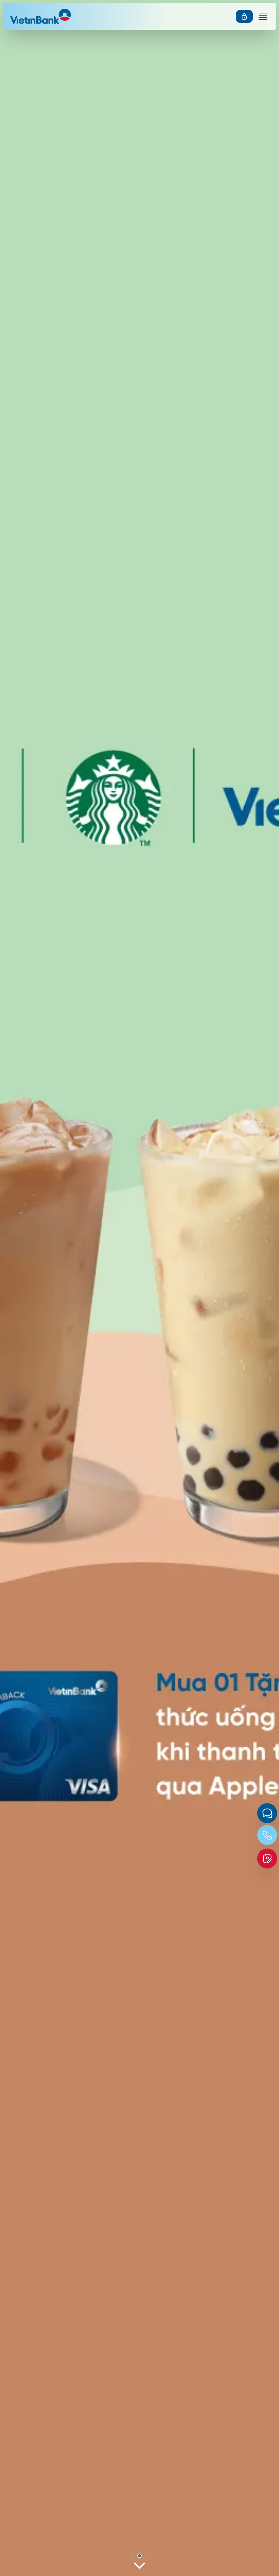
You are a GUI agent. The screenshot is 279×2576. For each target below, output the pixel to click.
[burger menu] (263, 16)
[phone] (267, 1835)
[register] (267, 1859)
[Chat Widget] (267, 1813)
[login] (244, 16)
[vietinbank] (43, 16)
